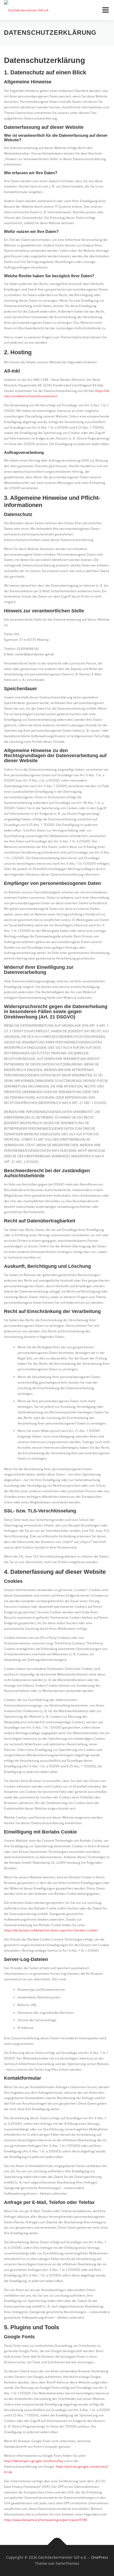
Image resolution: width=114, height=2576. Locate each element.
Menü (105, 10)
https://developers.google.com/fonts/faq (34, 2461)
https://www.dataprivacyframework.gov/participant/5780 (46, 2520)
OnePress (100, 2557)
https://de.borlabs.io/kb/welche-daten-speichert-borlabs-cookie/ (51, 1930)
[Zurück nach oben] (57, 2545)
